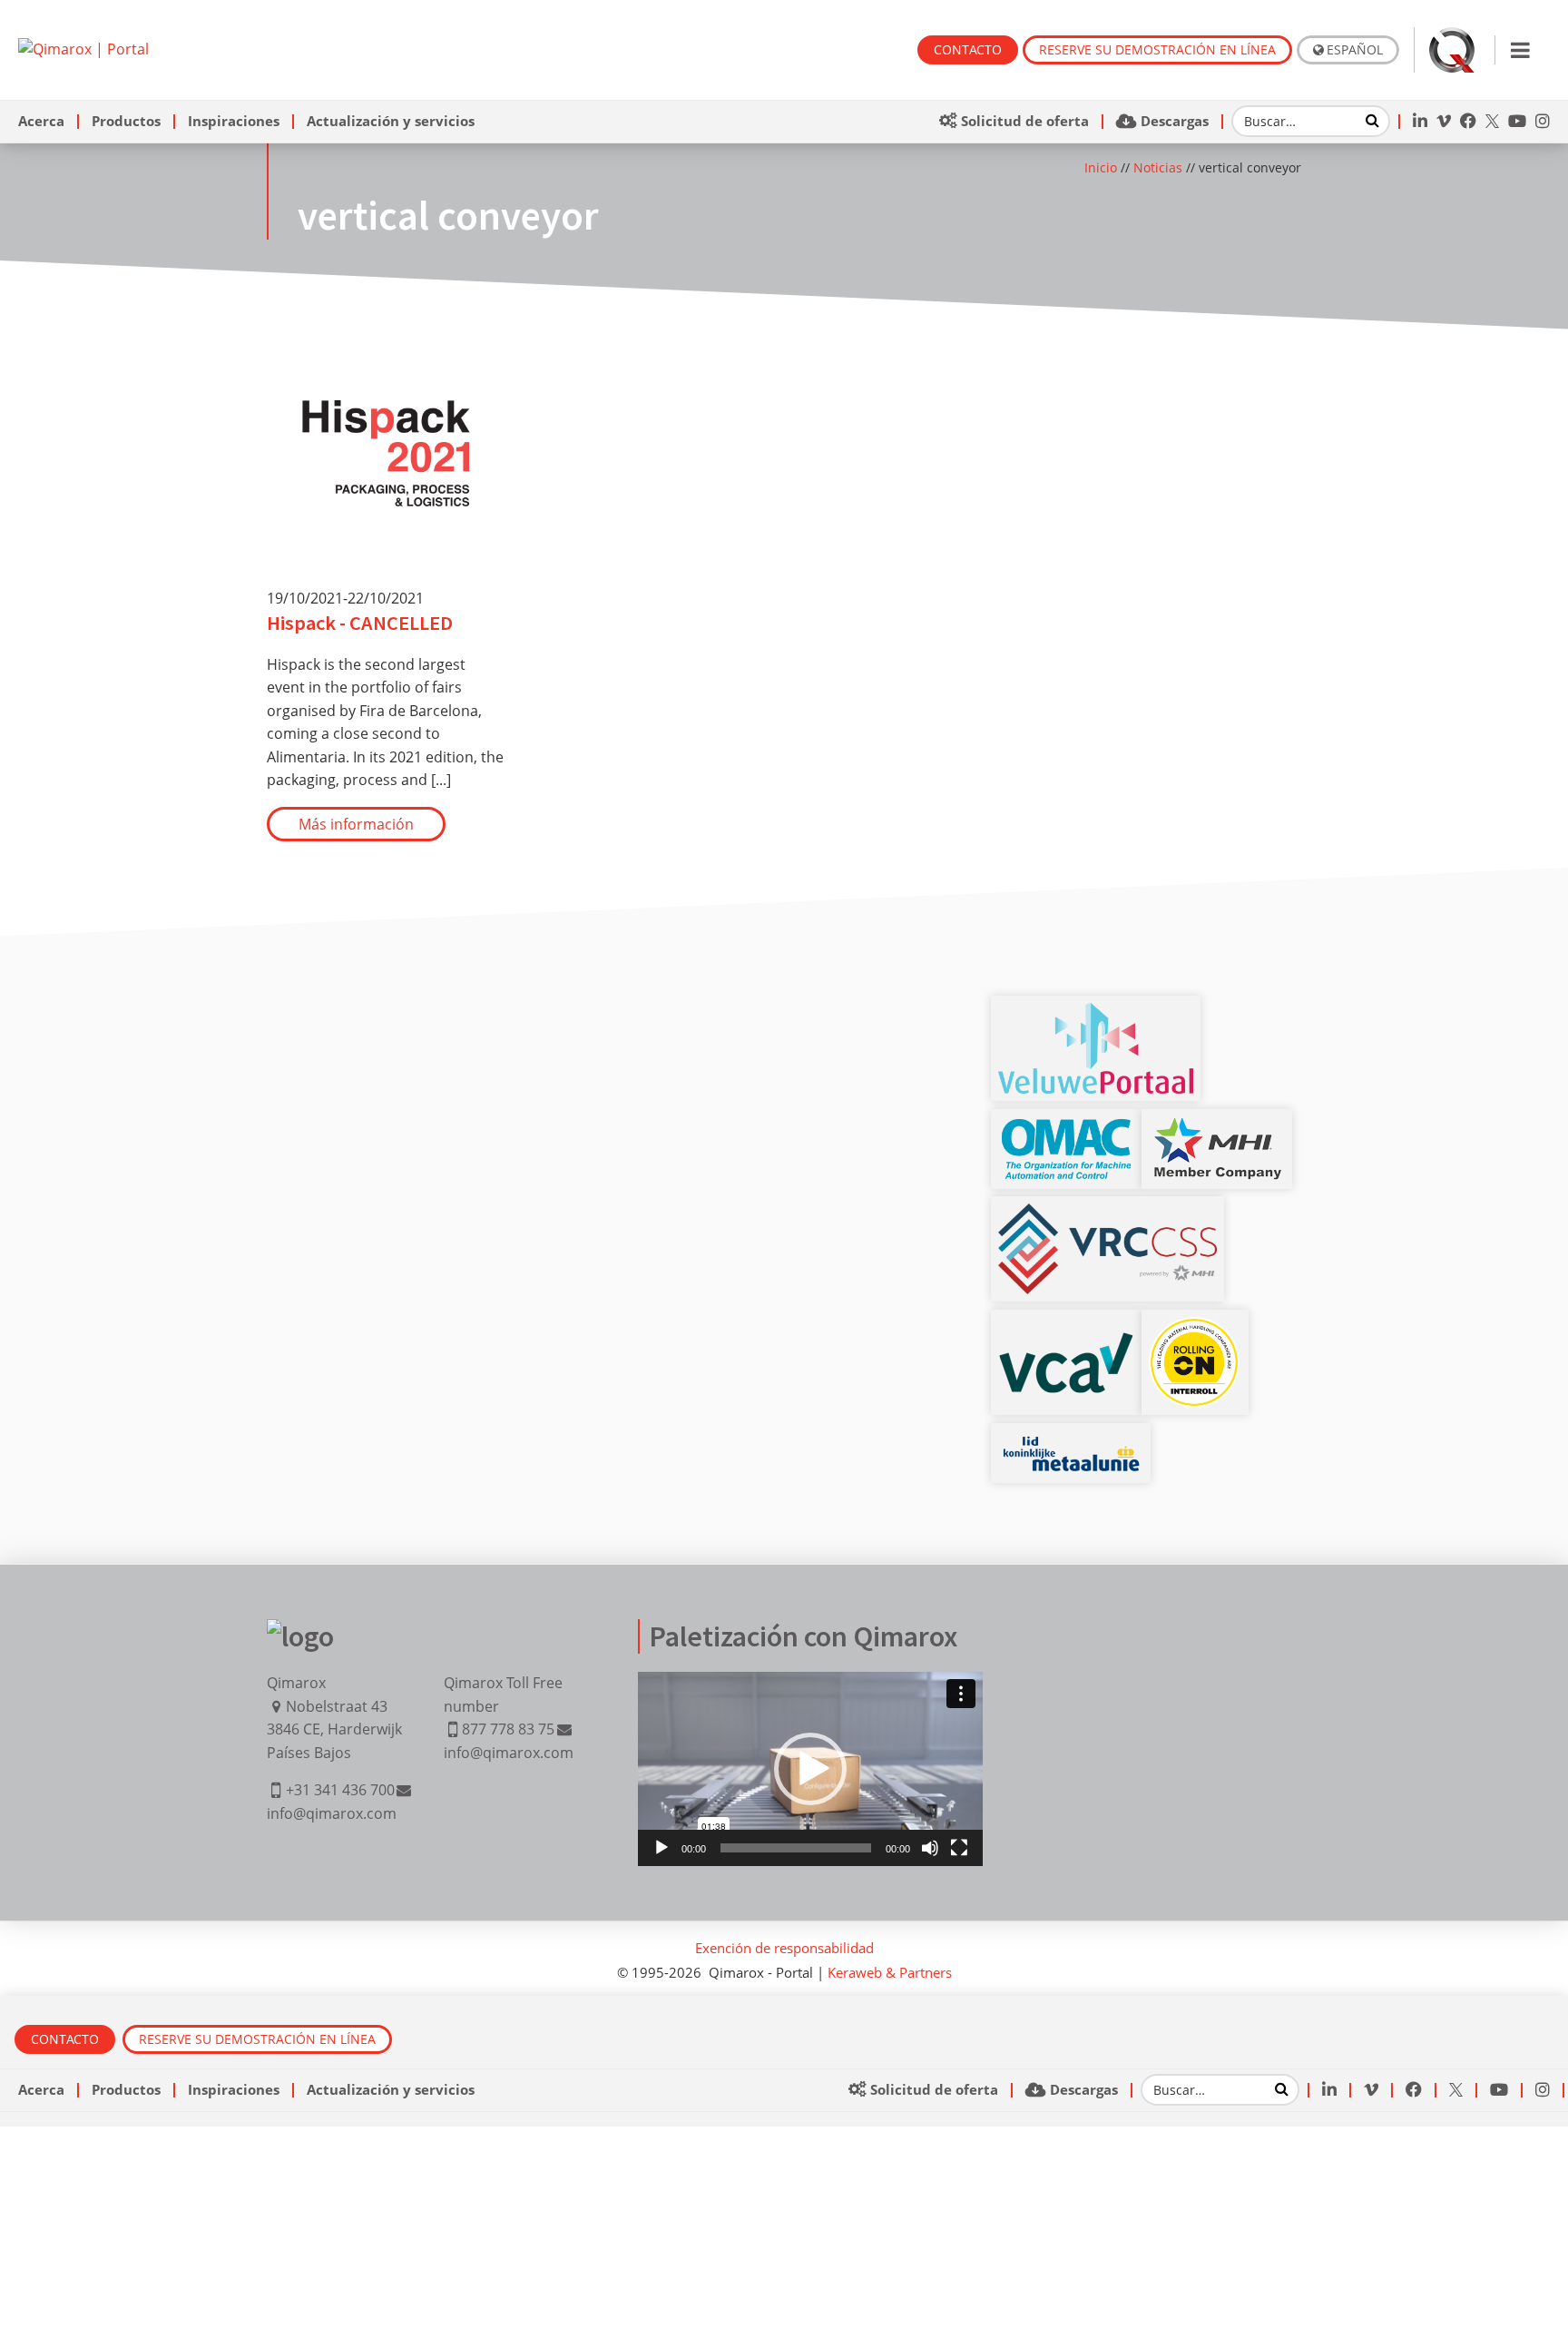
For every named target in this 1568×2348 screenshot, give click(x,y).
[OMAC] (1066, 1127)
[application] (810, 1769)
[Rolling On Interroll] (1195, 1328)
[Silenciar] (930, 1848)
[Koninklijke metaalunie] (1071, 1441)
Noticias (1158, 167)
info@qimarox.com (332, 1813)
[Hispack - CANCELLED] (386, 345)
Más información (356, 824)
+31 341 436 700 (340, 1790)
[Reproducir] (661, 1848)
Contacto (968, 49)
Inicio (1101, 167)
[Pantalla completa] (959, 1848)
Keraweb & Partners (890, 1972)
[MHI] (1217, 1127)
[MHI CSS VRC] (1107, 1214)
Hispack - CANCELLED (360, 623)
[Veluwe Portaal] (1095, 1014)
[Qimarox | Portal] (83, 49)
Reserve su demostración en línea (1157, 49)
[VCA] (1066, 1342)
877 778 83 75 (508, 1729)
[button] (810, 1769)
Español (1355, 49)
